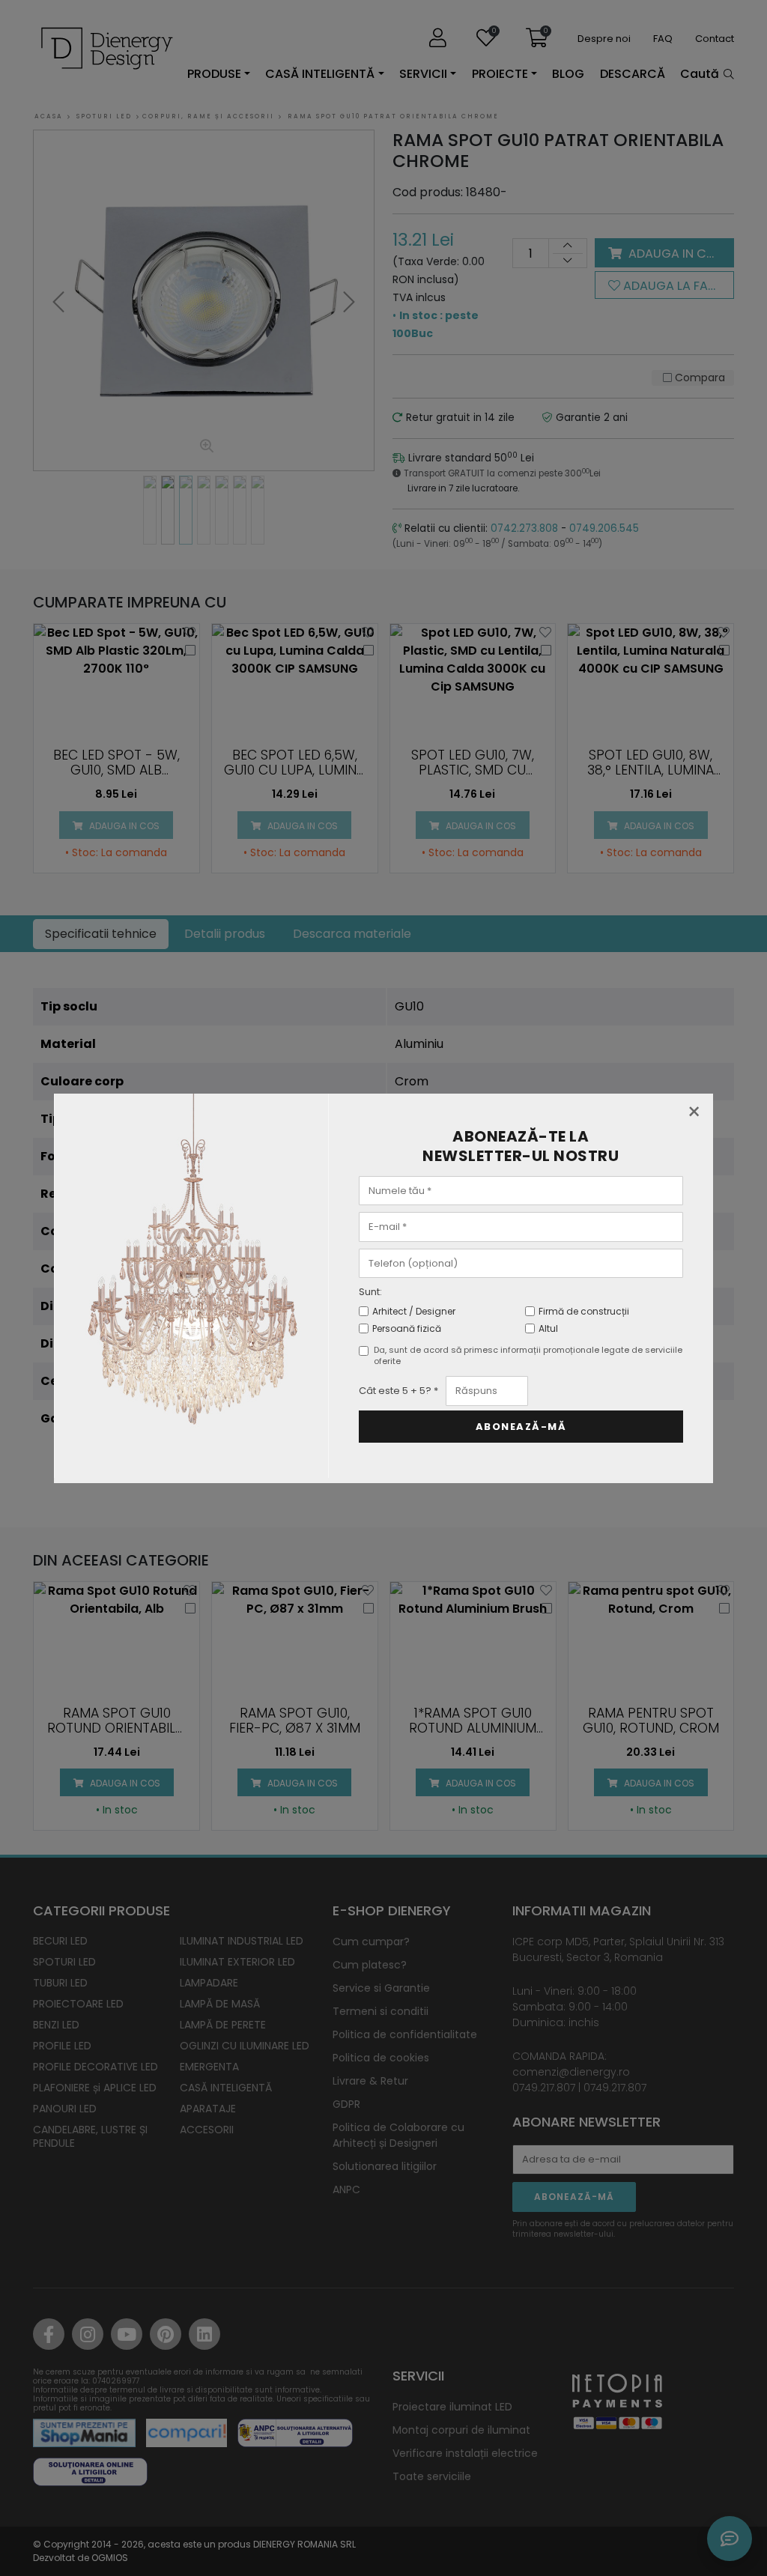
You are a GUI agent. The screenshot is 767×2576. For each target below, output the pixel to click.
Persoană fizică (407, 1328)
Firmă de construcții (584, 1311)
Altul (548, 1328)
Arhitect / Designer (414, 1311)
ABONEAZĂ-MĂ (521, 1427)
